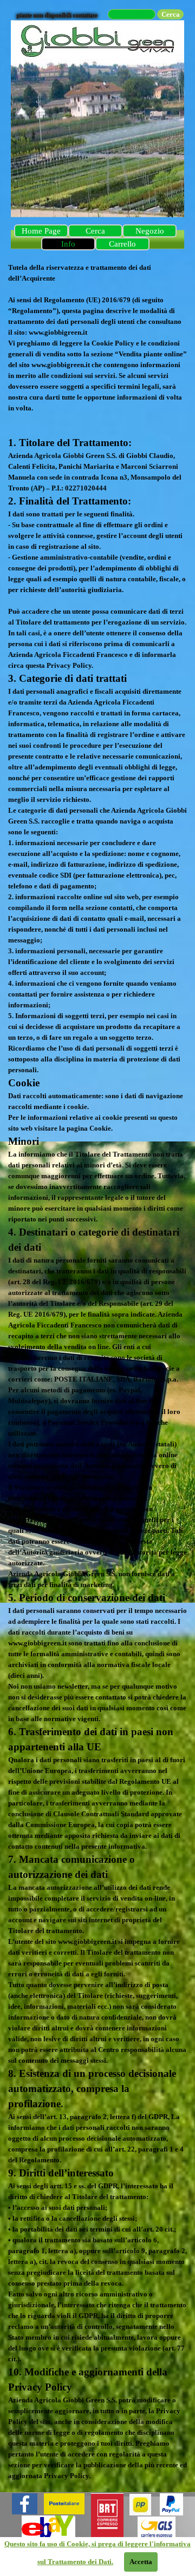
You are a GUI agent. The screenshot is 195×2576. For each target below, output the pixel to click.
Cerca (95, 231)
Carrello (122, 244)
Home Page (41, 231)
